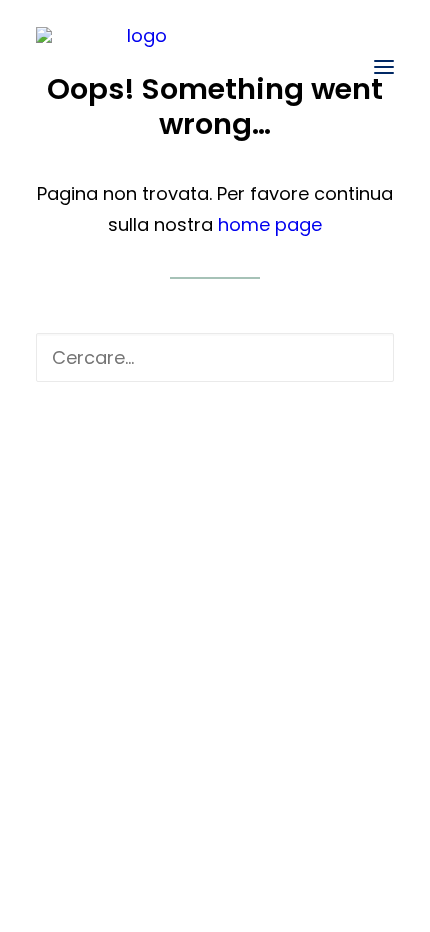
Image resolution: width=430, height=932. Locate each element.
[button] (384, 67)
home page (270, 224)
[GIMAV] (138, 67)
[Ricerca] (215, 357)
